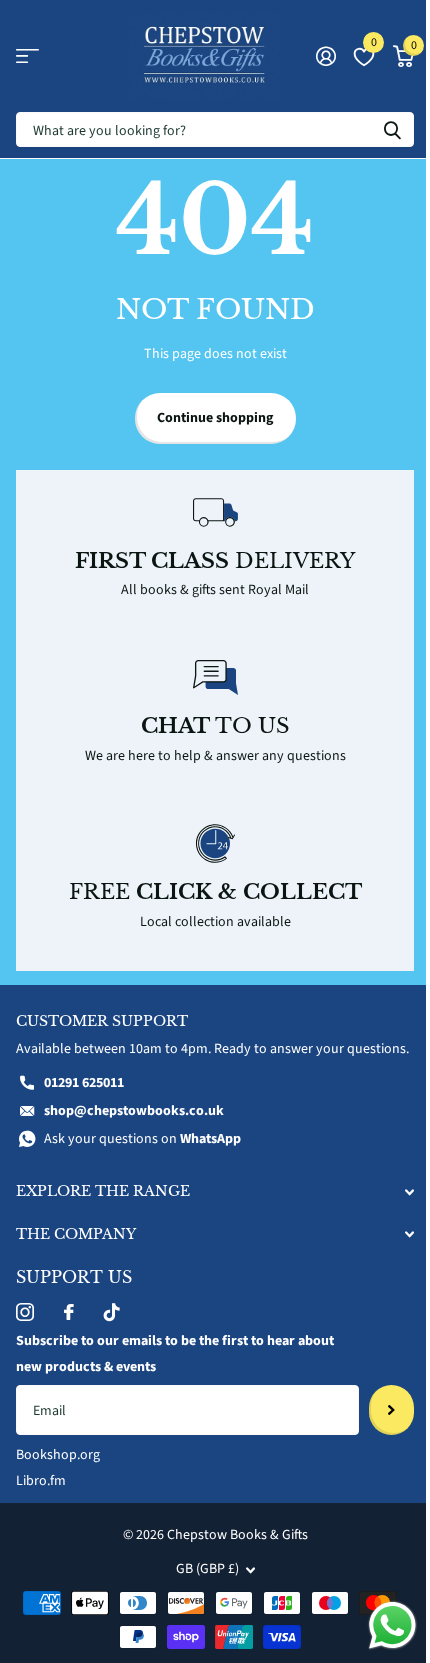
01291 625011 (84, 1083)
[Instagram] (25, 1312)
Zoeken (392, 129)
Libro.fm (41, 1481)
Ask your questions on (142, 1139)
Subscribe (391, 1410)
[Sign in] (325, 56)
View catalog (27, 56)
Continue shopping (215, 418)
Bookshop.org (58, 1455)
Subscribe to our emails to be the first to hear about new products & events (175, 1354)
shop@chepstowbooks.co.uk (134, 1111)
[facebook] (69, 1312)
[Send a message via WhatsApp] (392, 1625)
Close (215, 1191)
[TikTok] (112, 1312)
